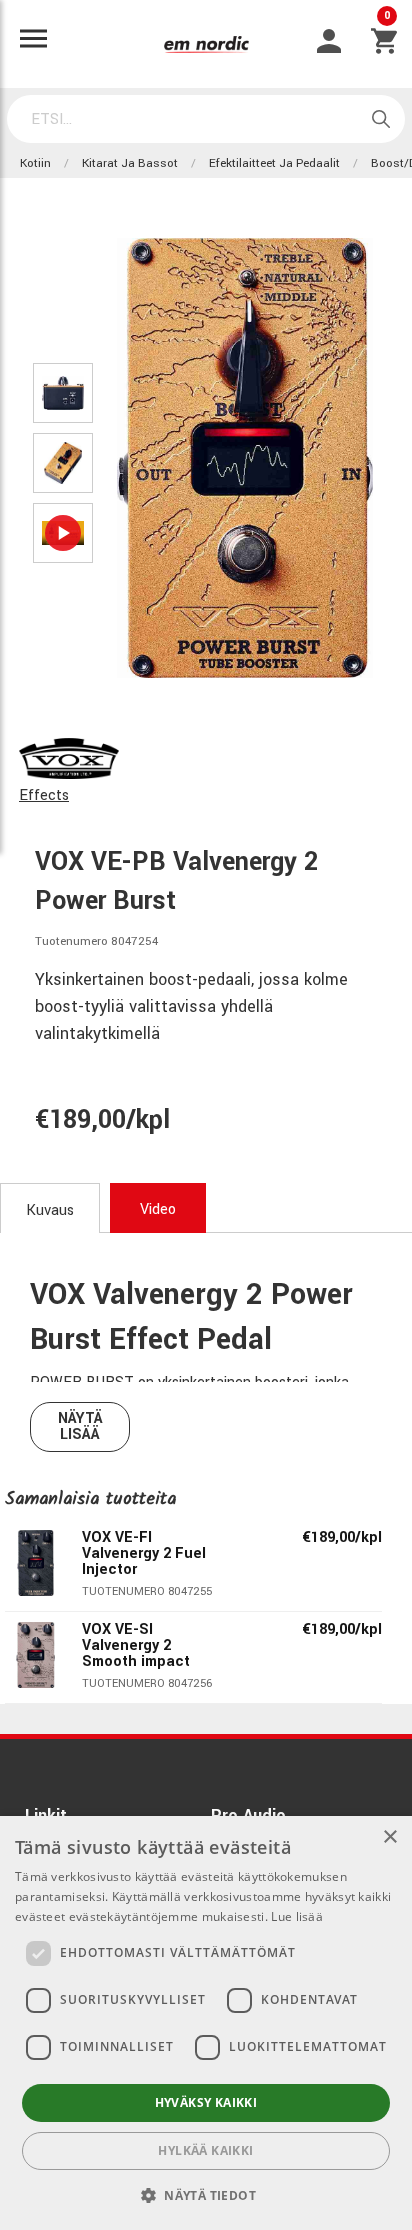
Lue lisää (297, 1916)
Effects (44, 795)
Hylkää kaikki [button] (205, 2150)
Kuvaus (50, 1210)
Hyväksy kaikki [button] (206, 2102)
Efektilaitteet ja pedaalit (274, 163)
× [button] (389, 1837)
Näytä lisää (80, 1426)
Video (158, 1209)
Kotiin (35, 163)
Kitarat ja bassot (130, 163)
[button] (206, 2195)
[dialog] (206, 2023)
